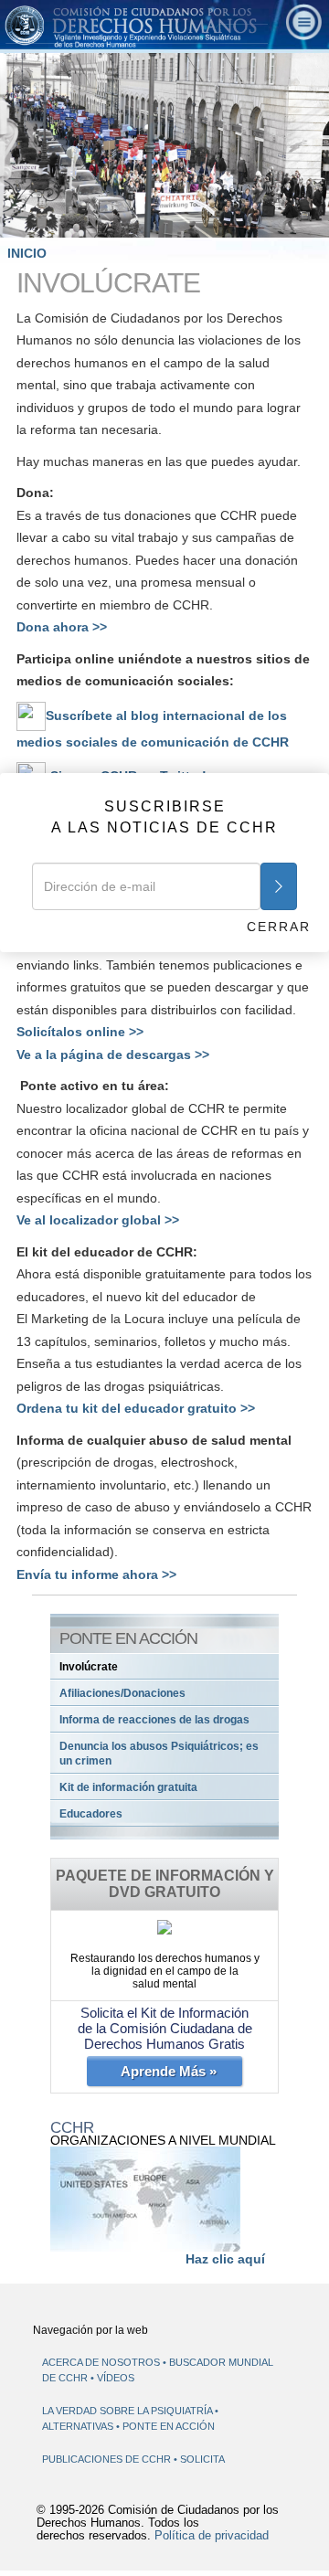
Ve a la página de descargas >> (113, 1055)
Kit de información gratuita (128, 1787)
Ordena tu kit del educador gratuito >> (136, 1408)
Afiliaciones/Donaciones (122, 1693)
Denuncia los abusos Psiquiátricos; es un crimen (159, 1754)
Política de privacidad (212, 2536)
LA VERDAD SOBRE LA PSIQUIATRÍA (128, 2411)
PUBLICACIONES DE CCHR (108, 2459)
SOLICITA (202, 2459)
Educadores (91, 1814)
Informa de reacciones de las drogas (154, 1720)
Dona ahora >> (62, 627)
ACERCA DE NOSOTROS (101, 2362)
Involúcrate (89, 1667)
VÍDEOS (116, 2378)
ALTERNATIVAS (79, 2426)
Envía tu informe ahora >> (96, 1574)
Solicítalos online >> (80, 1032)
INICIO (27, 253)
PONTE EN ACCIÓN (169, 2426)
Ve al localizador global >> (98, 1220)
